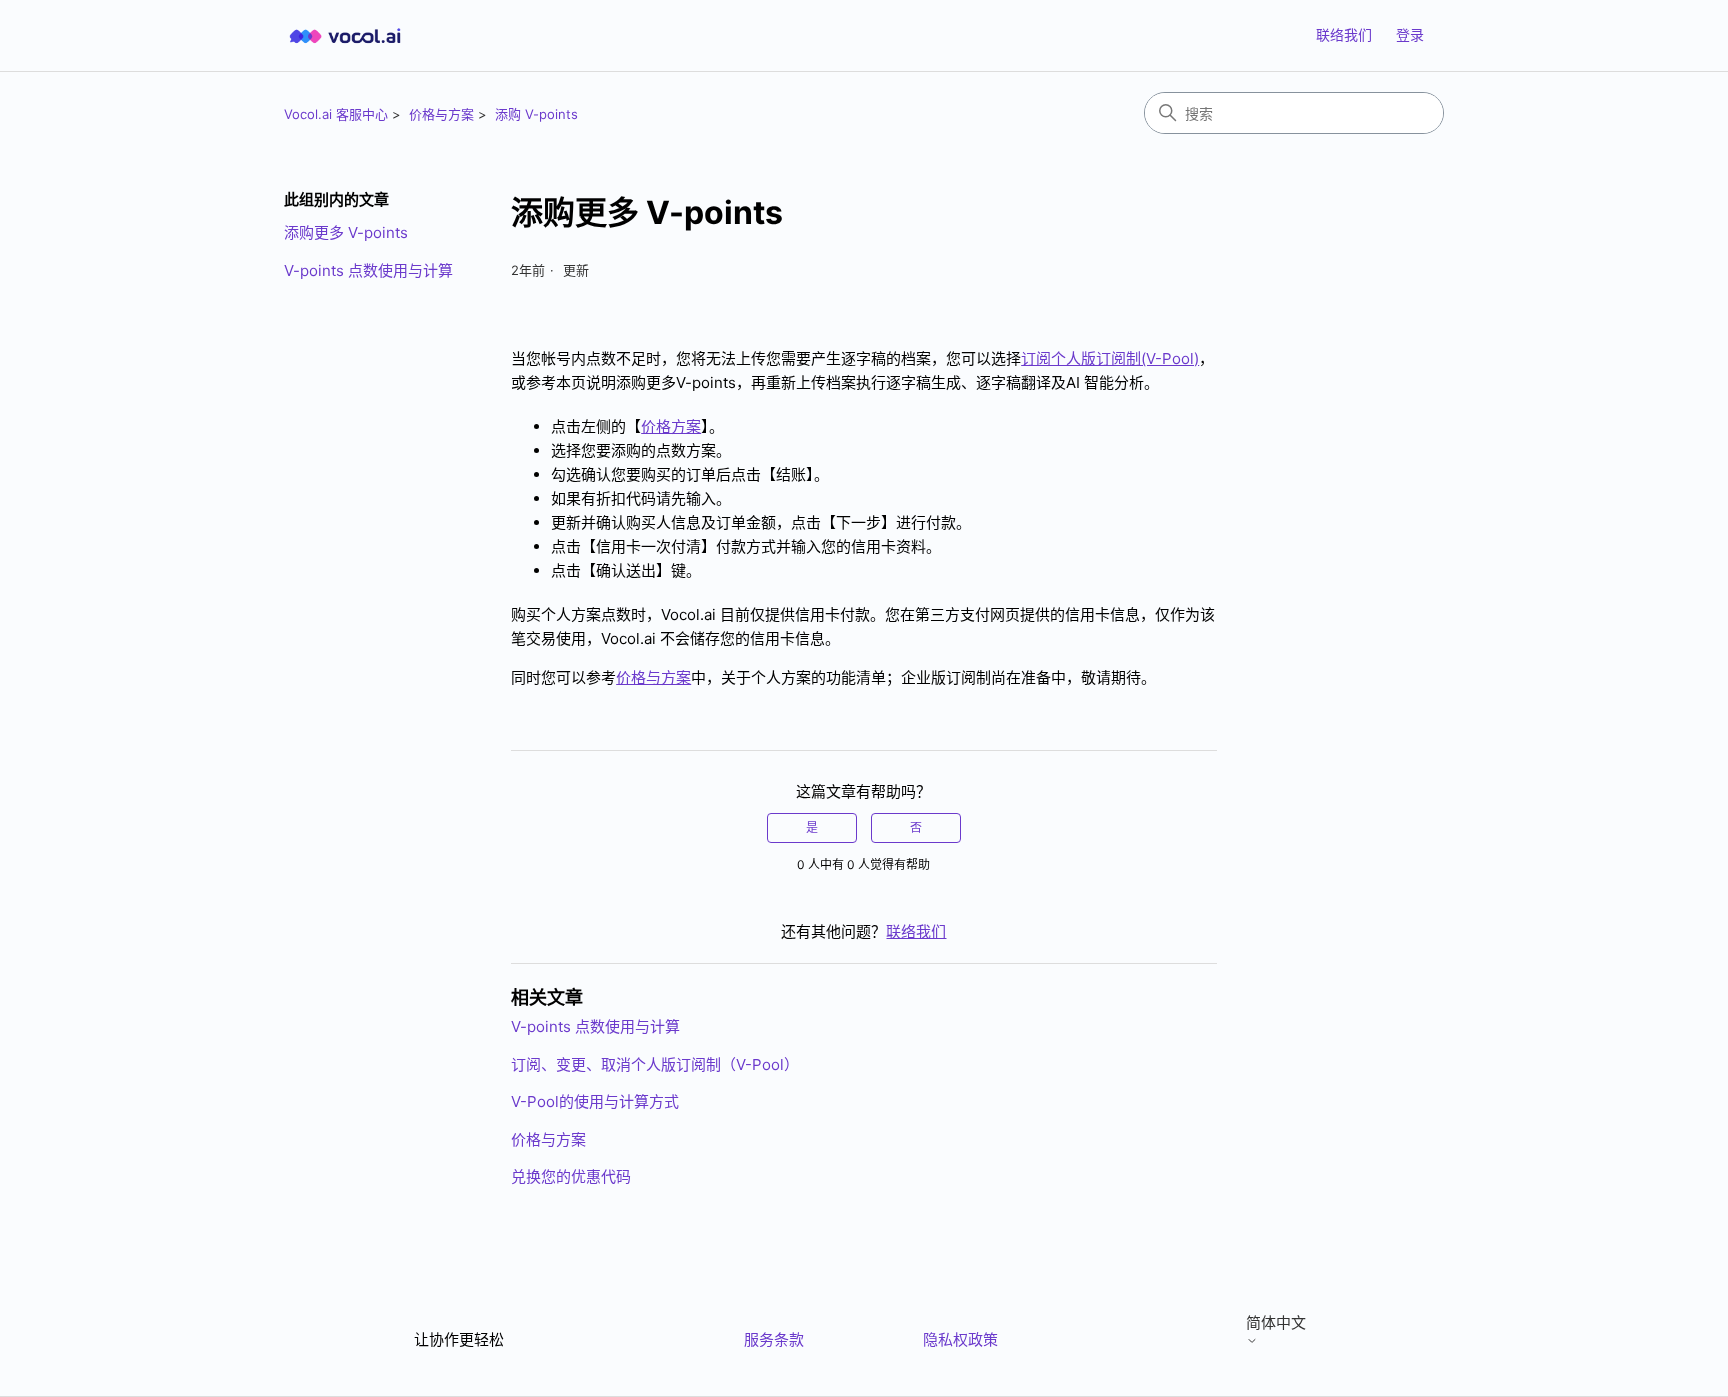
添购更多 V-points (346, 232)
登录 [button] (1410, 34)
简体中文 (1276, 1323)
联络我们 (1344, 34)
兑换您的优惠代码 (571, 1176)
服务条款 (774, 1339)
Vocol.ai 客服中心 (336, 114)
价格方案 (671, 426)
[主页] (345, 35)
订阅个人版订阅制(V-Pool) (1110, 358)
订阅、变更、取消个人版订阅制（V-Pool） (655, 1064)
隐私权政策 (960, 1339)
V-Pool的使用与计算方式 (595, 1101)
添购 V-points (536, 114)
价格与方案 (441, 114)
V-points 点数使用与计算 (368, 270)
